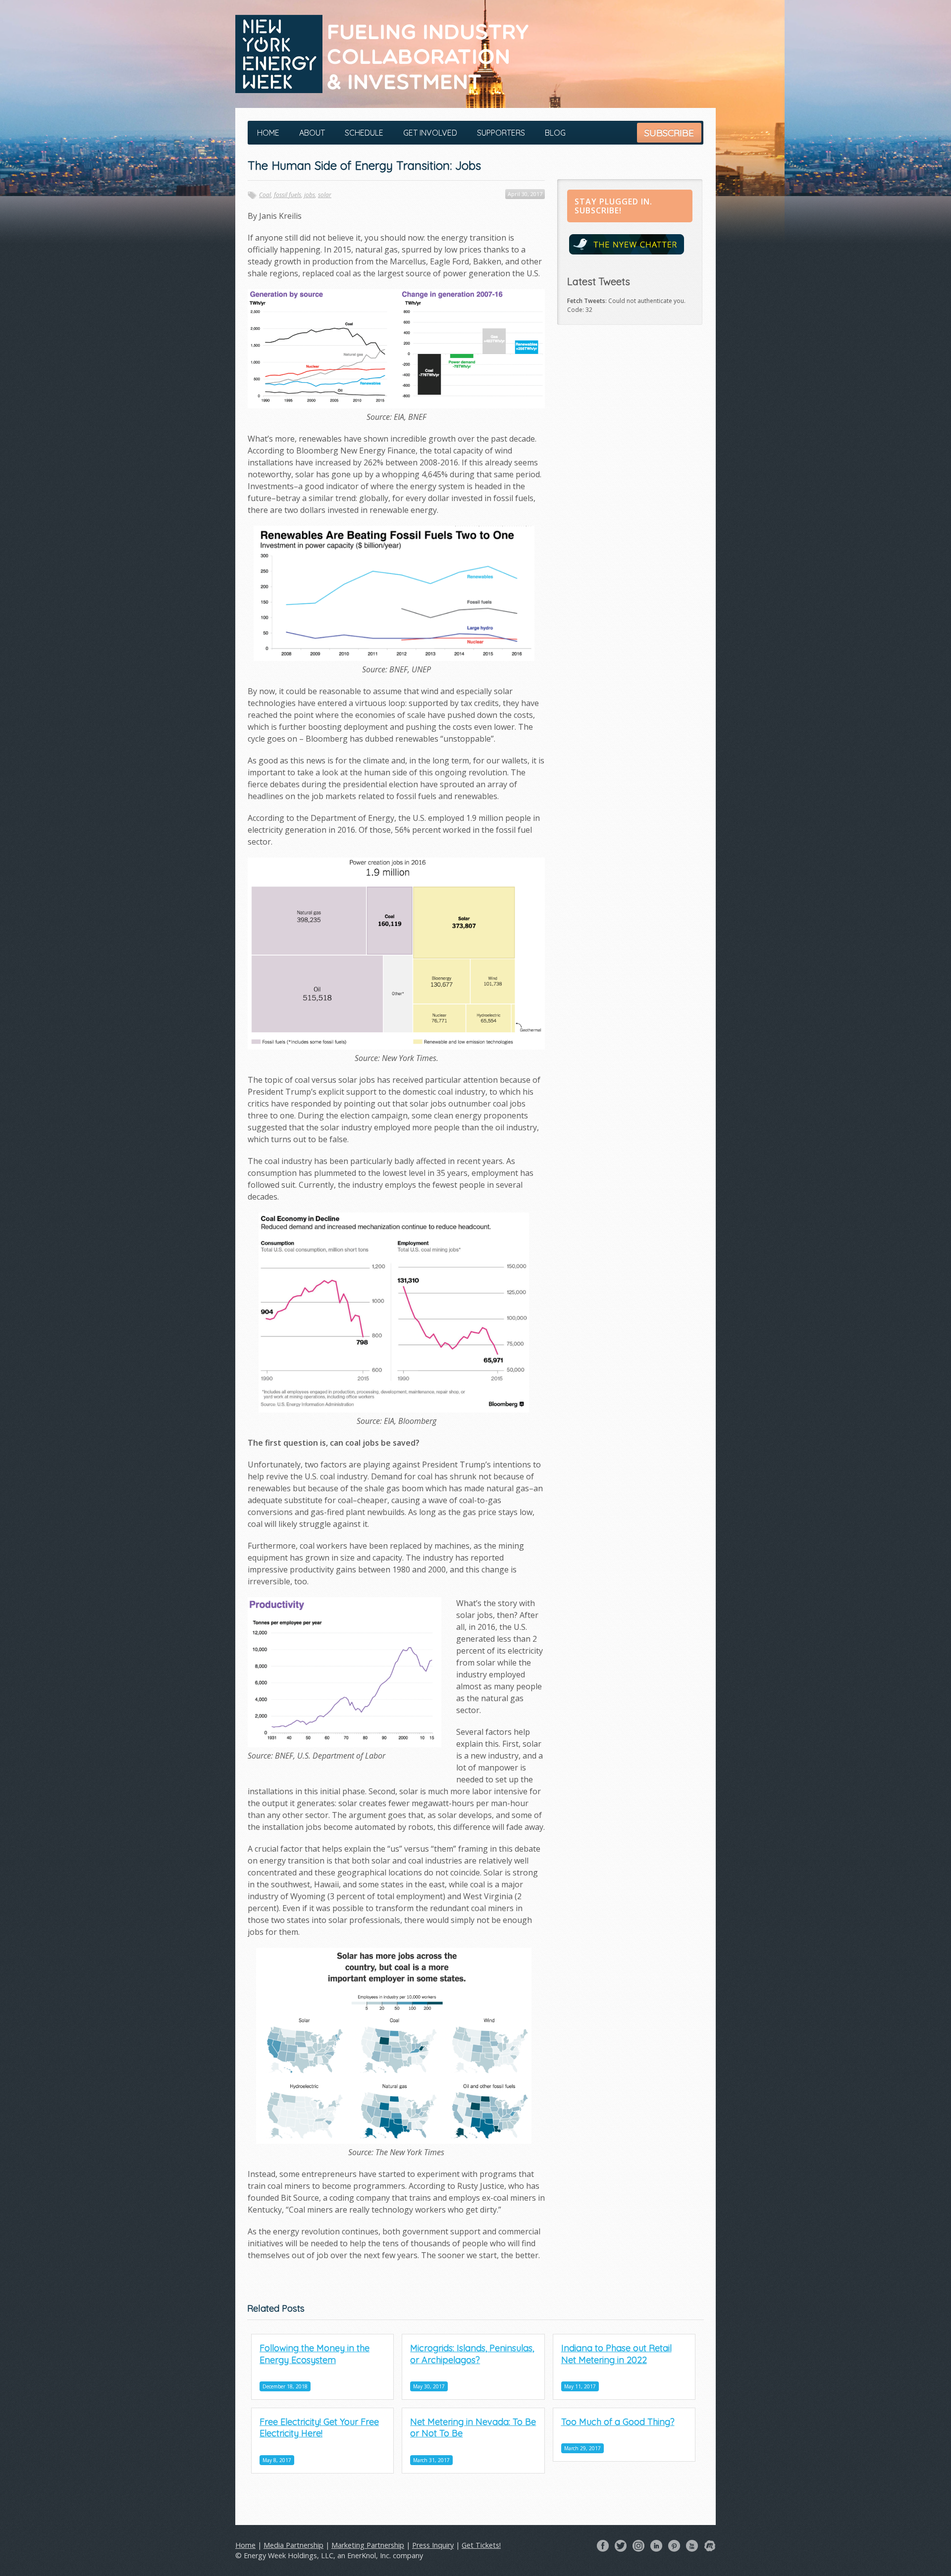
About (312, 133)
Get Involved (430, 133)
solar (325, 195)
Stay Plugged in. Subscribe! (613, 206)
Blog (555, 133)
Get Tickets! (481, 2545)
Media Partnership (293, 2545)
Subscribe (669, 133)
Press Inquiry (433, 2545)
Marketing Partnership (368, 2545)
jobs (310, 195)
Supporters (501, 133)
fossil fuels (288, 195)
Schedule (364, 133)
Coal (265, 195)
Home (268, 133)
